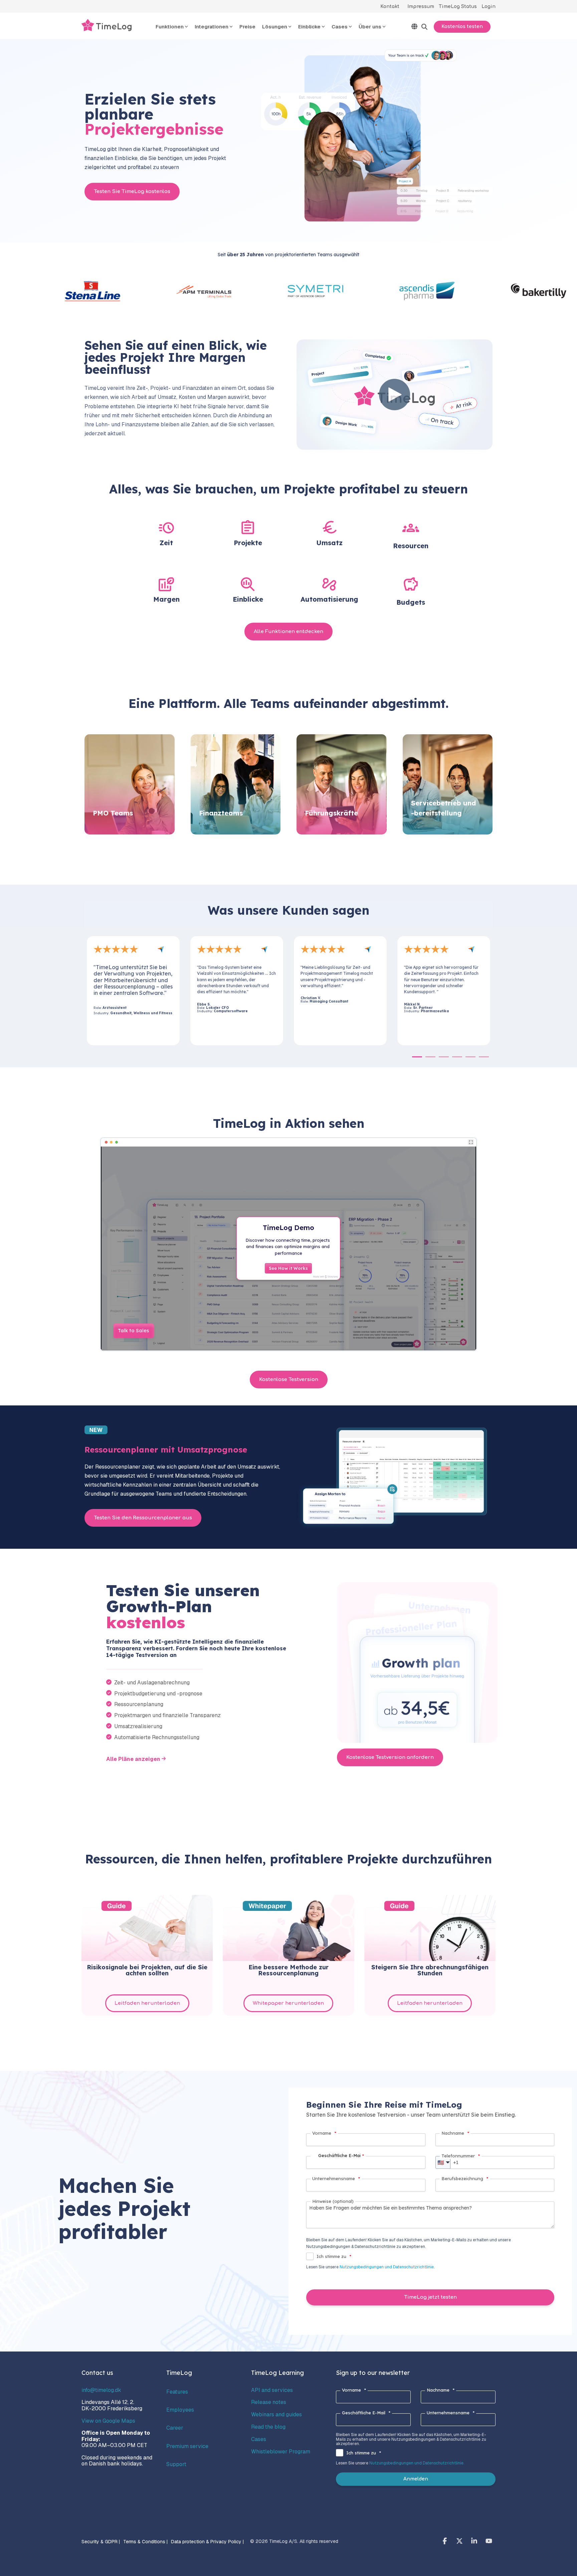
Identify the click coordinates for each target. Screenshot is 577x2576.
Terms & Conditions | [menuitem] (145, 2542)
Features (177, 2392)
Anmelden (416, 2479)
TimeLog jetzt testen (430, 2297)
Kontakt (390, 7)
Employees (180, 2410)
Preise (247, 27)
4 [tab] (455, 1060)
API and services (272, 2390)
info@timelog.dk (101, 2390)
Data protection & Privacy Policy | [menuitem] (207, 2542)
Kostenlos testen (462, 27)
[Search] (424, 27)
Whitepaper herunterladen (288, 2003)
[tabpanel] (147, 991)
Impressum (421, 7)
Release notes (269, 2402)
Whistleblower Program (281, 2452)
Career (175, 2428)
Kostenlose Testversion (289, 1380)
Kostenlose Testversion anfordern (390, 1757)
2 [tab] (429, 1060)
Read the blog (268, 2427)
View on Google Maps (108, 2421)
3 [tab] (442, 1060)
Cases (259, 2439)
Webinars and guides (276, 2414)
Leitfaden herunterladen (147, 2003)
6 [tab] (482, 1060)
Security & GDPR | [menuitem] (101, 2542)
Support (176, 2464)
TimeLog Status (458, 7)
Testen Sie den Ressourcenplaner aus (143, 1518)
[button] (445, 2542)
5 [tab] (469, 1060)
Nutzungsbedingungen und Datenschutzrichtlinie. (387, 2267)
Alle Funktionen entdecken (288, 632)
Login (489, 7)
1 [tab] (415, 1060)
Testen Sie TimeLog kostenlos (132, 192)
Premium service (187, 2446)
